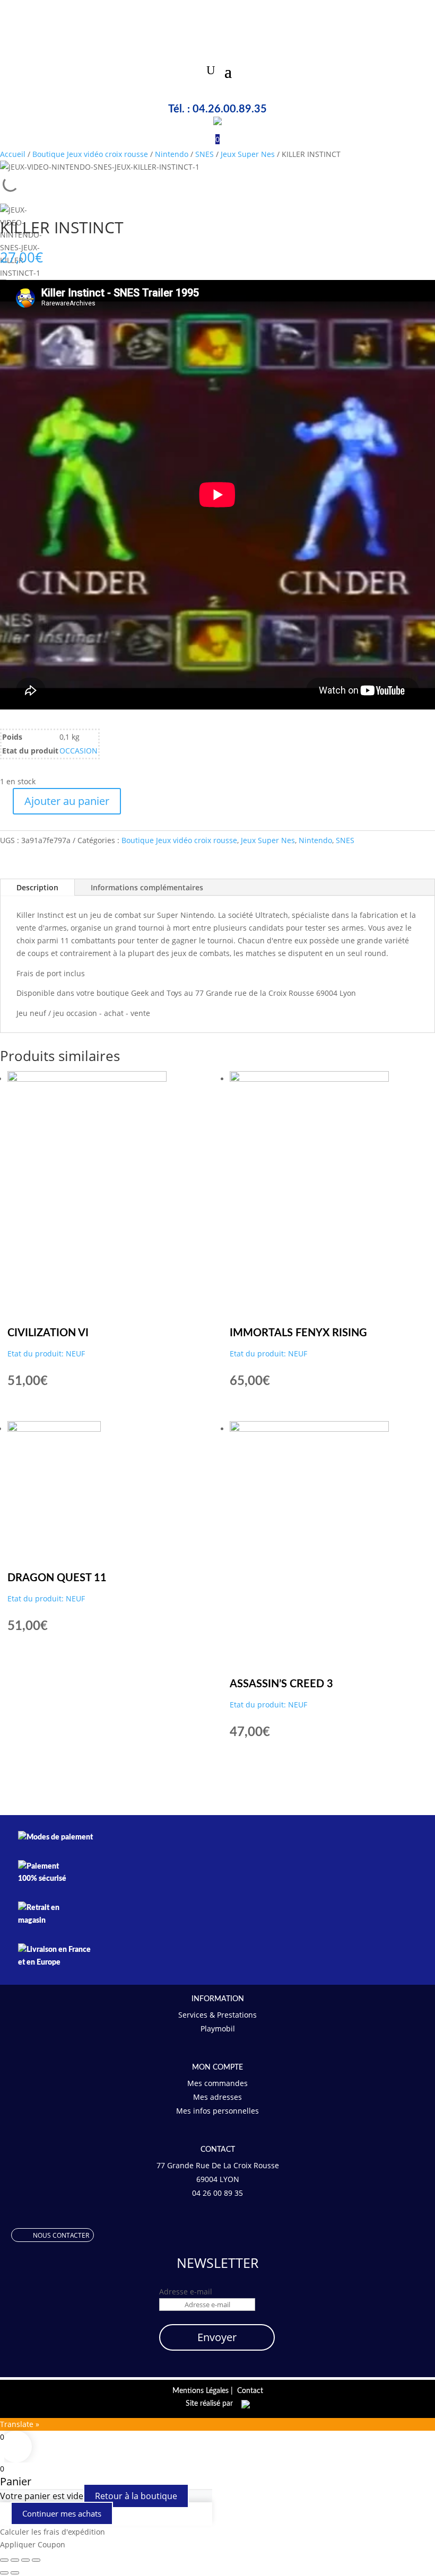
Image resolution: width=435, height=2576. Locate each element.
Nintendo (172, 154)
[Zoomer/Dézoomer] (4, 2560)
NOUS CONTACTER (61, 2235)
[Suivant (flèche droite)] (15, 2573)
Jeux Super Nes (248, 154)
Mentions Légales (201, 2391)
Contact (250, 2391)
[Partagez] (25, 2560)
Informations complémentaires (147, 887)
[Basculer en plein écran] (15, 2560)
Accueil (13, 154)
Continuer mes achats (62, 2513)
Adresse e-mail (186, 2292)
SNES (205, 154)
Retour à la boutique (136, 2496)
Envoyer (217, 2337)
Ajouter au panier (67, 801)
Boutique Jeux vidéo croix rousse (90, 154)
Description (37, 887)
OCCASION (79, 751)
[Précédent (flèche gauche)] (4, 2573)
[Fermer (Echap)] (36, 2560)
